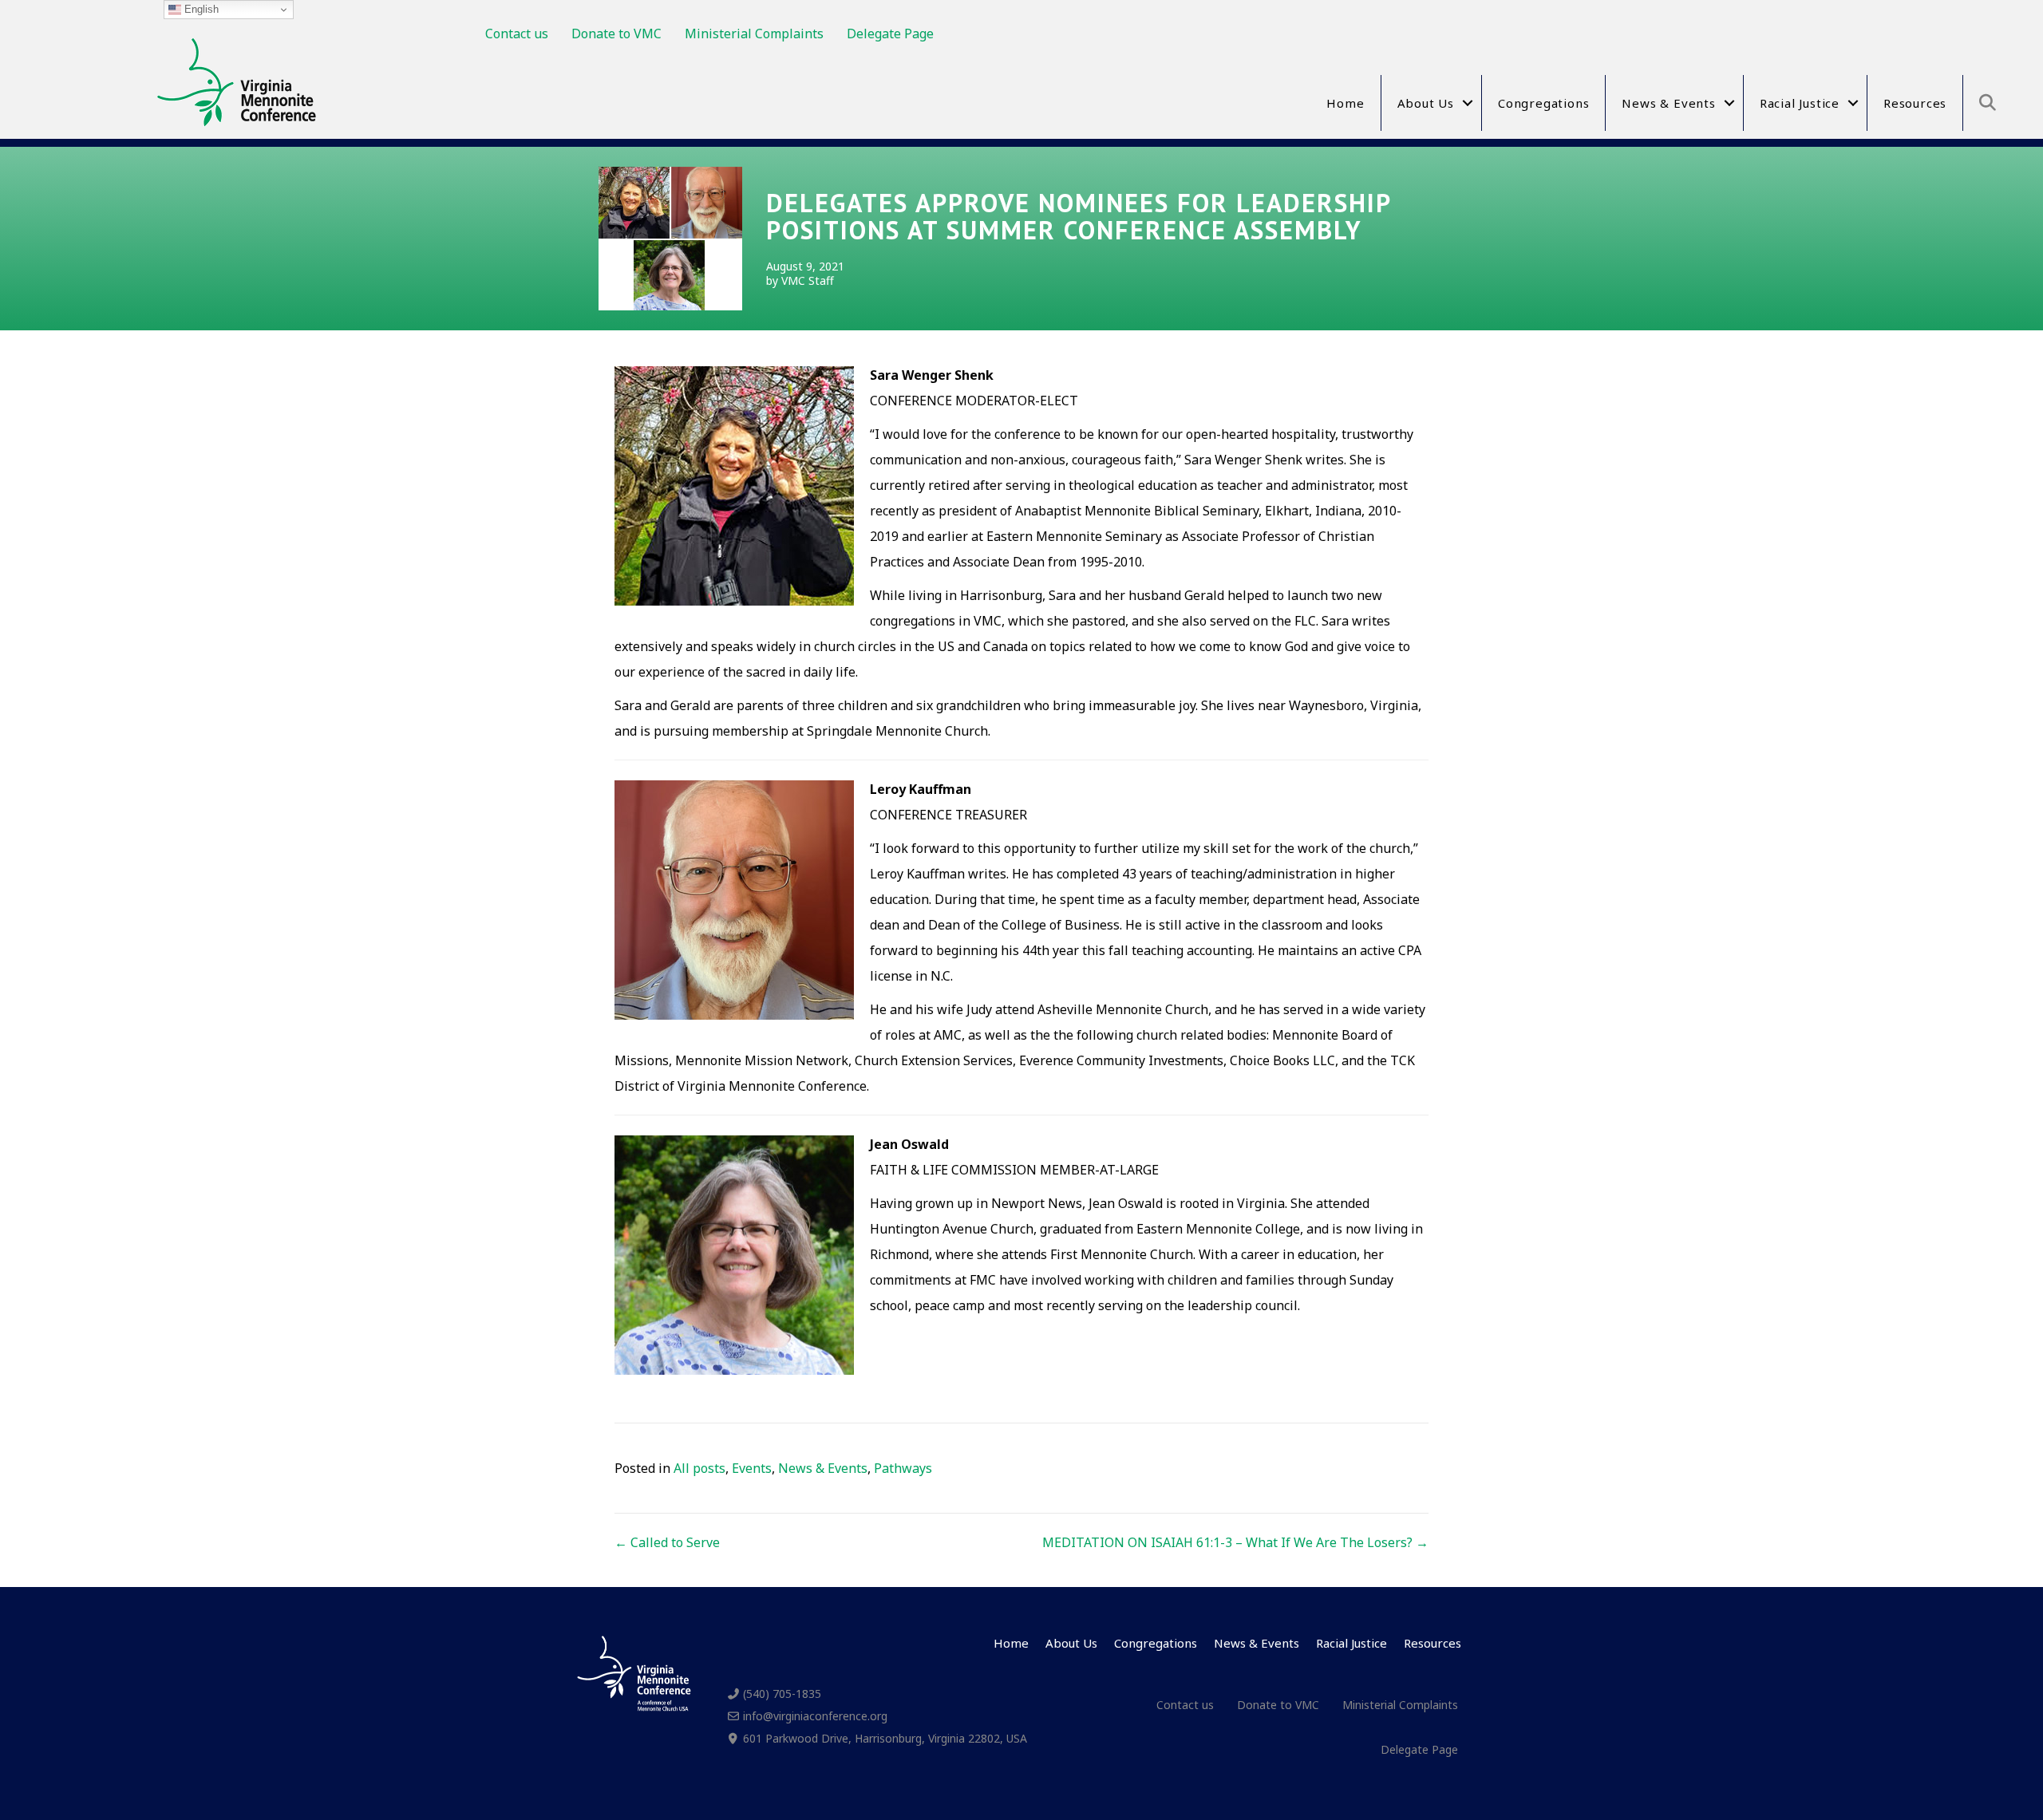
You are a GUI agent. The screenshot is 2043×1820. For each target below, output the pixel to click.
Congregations (1543, 103)
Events (752, 1468)
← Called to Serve (667, 1542)
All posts (699, 1468)
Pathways (903, 1468)
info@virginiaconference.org (815, 1716)
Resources (1915, 103)
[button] (1468, 103)
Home (1345, 103)
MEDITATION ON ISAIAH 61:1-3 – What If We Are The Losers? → (1235, 1542)
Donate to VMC (616, 34)
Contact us (517, 34)
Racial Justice (1800, 103)
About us (1426, 103)
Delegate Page (890, 34)
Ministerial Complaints (754, 34)
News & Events (1668, 103)
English (200, 9)
